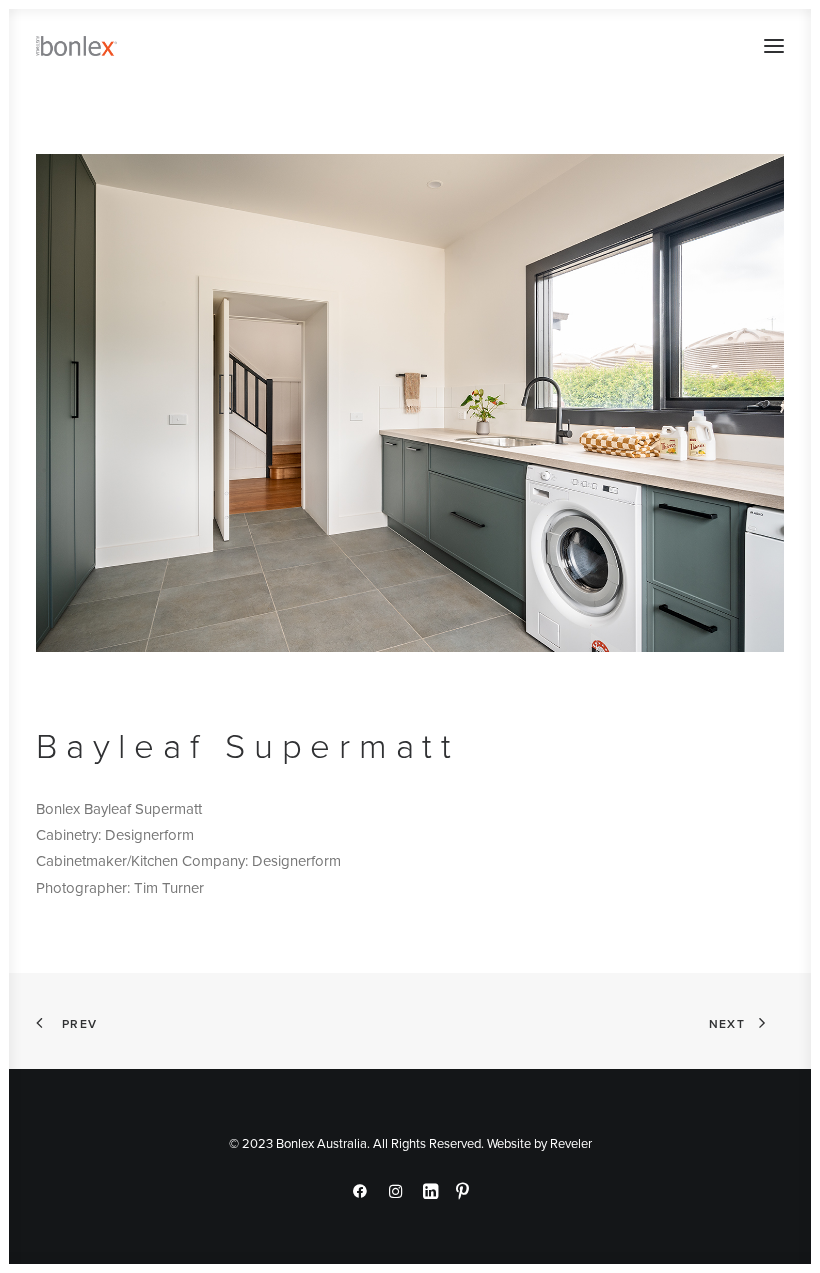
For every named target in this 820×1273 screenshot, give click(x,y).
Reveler (571, 1143)
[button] (774, 46)
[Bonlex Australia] (76, 46)
